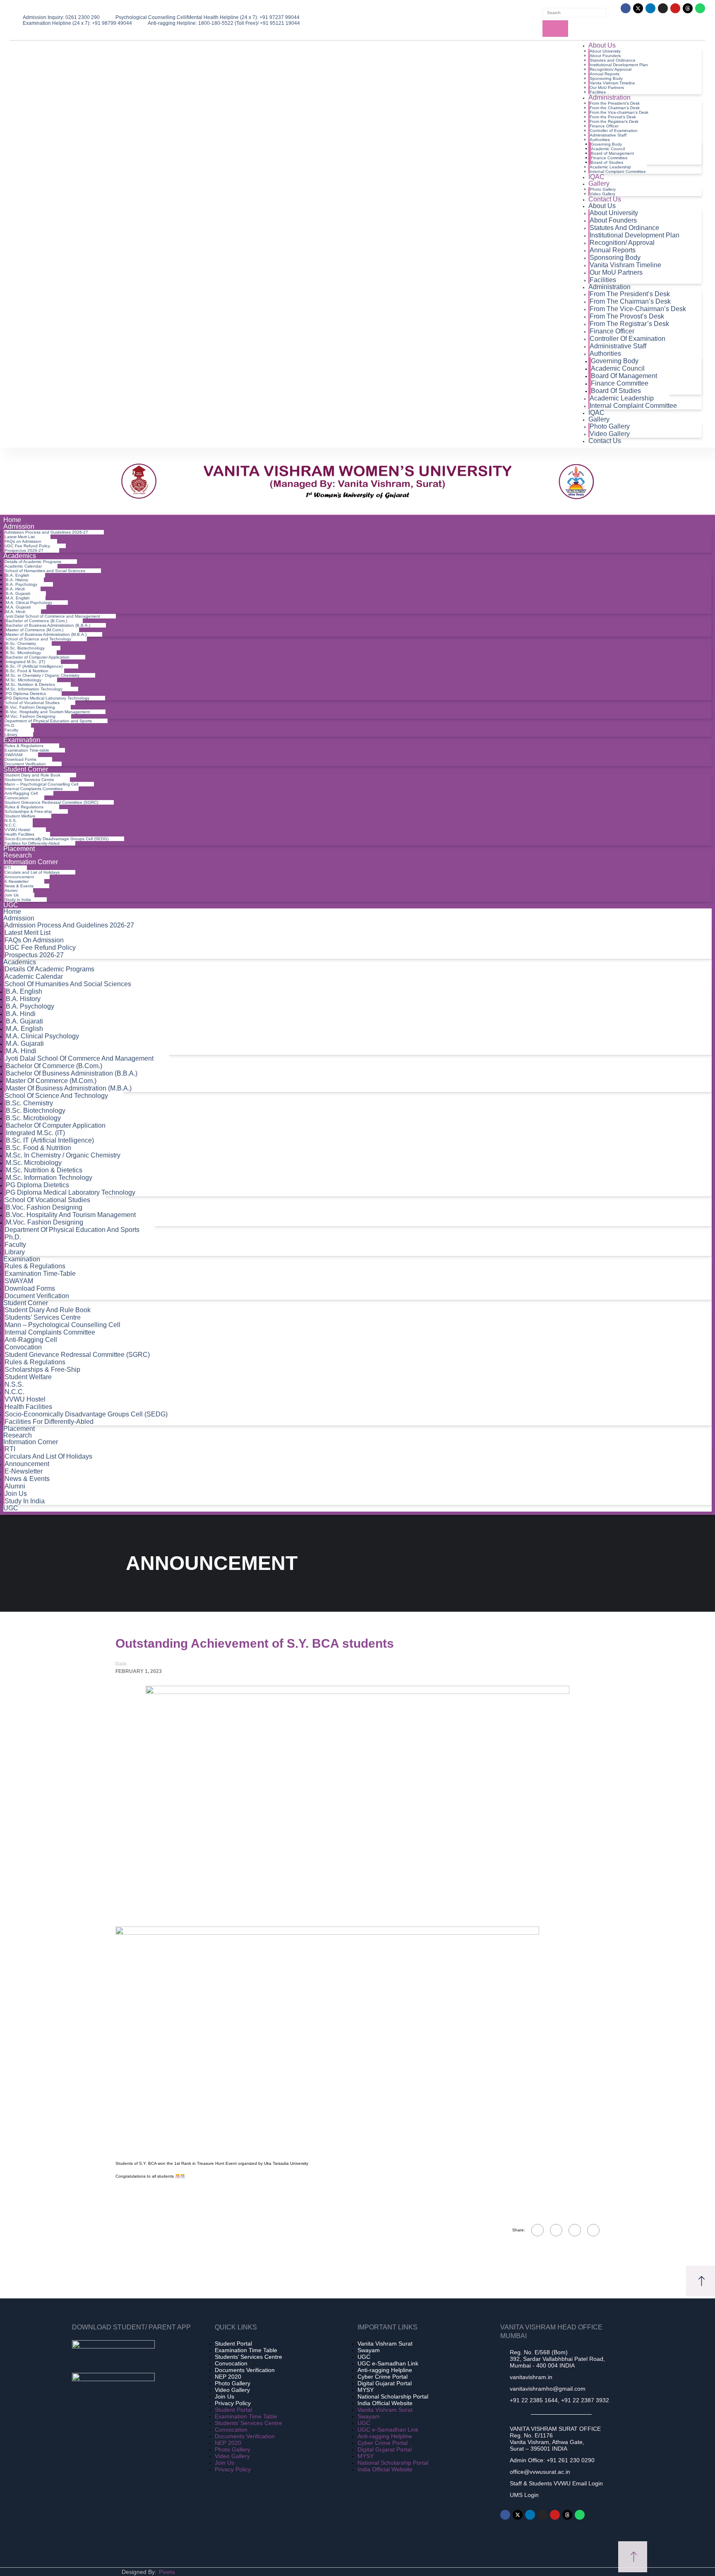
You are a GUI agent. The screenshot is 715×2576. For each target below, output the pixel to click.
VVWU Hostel (17, 830)
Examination (22, 740)
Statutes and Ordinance (613, 60)
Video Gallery (610, 434)
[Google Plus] (556, 2230)
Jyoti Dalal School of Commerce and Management (52, 616)
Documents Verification (245, 2370)
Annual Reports (605, 74)
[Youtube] (675, 8)
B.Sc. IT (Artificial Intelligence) (34, 666)
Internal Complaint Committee (618, 171)
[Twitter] (575, 2230)
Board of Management (612, 153)
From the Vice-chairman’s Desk (619, 112)
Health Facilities (19, 834)
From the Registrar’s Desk (614, 121)
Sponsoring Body (606, 78)
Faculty (11, 730)
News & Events (19, 886)
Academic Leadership (610, 167)
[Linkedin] (650, 8)
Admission (19, 526)
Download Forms (20, 759)
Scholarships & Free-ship (28, 811)
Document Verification (37, 1296)
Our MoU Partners (607, 87)
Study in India (18, 900)
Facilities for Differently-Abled (32, 843)
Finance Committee (609, 158)
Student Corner (26, 769)
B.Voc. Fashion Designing (30, 707)
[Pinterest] (593, 2230)
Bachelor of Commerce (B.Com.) (36, 621)
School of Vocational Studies (32, 703)
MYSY (366, 2390)
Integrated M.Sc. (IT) (25, 662)
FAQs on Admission (23, 541)
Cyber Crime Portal (383, 2377)
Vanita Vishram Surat (385, 2344)
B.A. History (17, 580)
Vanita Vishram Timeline (612, 83)
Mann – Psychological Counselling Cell (41, 784)
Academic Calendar (23, 566)
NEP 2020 (228, 2377)
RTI (8, 868)
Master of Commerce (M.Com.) (35, 630)
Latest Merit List (20, 537)
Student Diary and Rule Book (32, 775)
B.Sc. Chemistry (21, 643)
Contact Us (605, 199)
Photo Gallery (603, 189)
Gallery (599, 183)
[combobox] (574, 13)
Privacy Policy (233, 2403)
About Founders (605, 56)
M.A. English (18, 598)
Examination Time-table (27, 750)
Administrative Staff (608, 135)
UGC (11, 905)
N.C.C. (11, 825)
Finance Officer (604, 126)
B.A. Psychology (22, 584)
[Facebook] (626, 8)
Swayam (369, 2350)
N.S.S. (11, 821)
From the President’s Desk (615, 103)
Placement (19, 849)
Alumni (11, 890)
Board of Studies (607, 162)
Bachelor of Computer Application (38, 657)
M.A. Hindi (16, 612)
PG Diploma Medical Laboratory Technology (48, 698)
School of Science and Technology (38, 639)
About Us (602, 45)
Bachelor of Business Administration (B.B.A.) (48, 625)
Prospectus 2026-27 (34, 955)
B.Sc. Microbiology (23, 653)
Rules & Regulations (24, 746)
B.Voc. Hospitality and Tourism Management (48, 712)
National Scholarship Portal (393, 2396)
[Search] (555, 29)
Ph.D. (10, 725)
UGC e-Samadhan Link (388, 2363)
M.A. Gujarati (18, 607)
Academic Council (608, 149)
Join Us (12, 895)
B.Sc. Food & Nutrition (27, 671)
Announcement (19, 877)
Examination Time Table (246, 2350)
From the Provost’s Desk (613, 117)
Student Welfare (20, 816)
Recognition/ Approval (611, 69)
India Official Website (385, 2403)
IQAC (596, 177)
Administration (609, 97)
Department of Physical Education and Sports (48, 721)
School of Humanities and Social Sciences (45, 571)
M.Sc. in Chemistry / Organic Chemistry (43, 675)
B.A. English (18, 575)
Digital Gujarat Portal (385, 2383)
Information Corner (31, 862)
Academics (20, 556)
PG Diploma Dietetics (26, 694)
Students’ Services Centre (29, 780)
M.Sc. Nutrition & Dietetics (30, 684)
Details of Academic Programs (33, 562)
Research (18, 855)
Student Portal (233, 2344)
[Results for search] (577, 19)
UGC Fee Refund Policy (27, 546)
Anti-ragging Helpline (385, 2370)
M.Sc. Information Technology (34, 689)
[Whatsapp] (700, 8)
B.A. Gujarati (18, 593)
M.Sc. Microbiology (24, 680)
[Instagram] (663, 8)
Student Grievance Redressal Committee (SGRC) (51, 802)
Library (15, 1252)
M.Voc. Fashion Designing (31, 716)
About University (605, 51)
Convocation (17, 798)
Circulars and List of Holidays (32, 872)
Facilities (603, 280)
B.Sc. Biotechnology (25, 648)
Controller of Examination (614, 131)
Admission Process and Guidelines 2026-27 (46, 532)
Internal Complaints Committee (34, 789)
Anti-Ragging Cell (21, 793)
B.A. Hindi (15, 589)
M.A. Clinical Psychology (29, 603)
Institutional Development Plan (619, 65)
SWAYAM (13, 755)
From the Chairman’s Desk (615, 108)
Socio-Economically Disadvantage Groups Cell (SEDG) (56, 839)
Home (12, 520)
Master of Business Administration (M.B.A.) (46, 634)
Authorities (600, 140)
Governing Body (606, 144)
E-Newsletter (17, 881)
